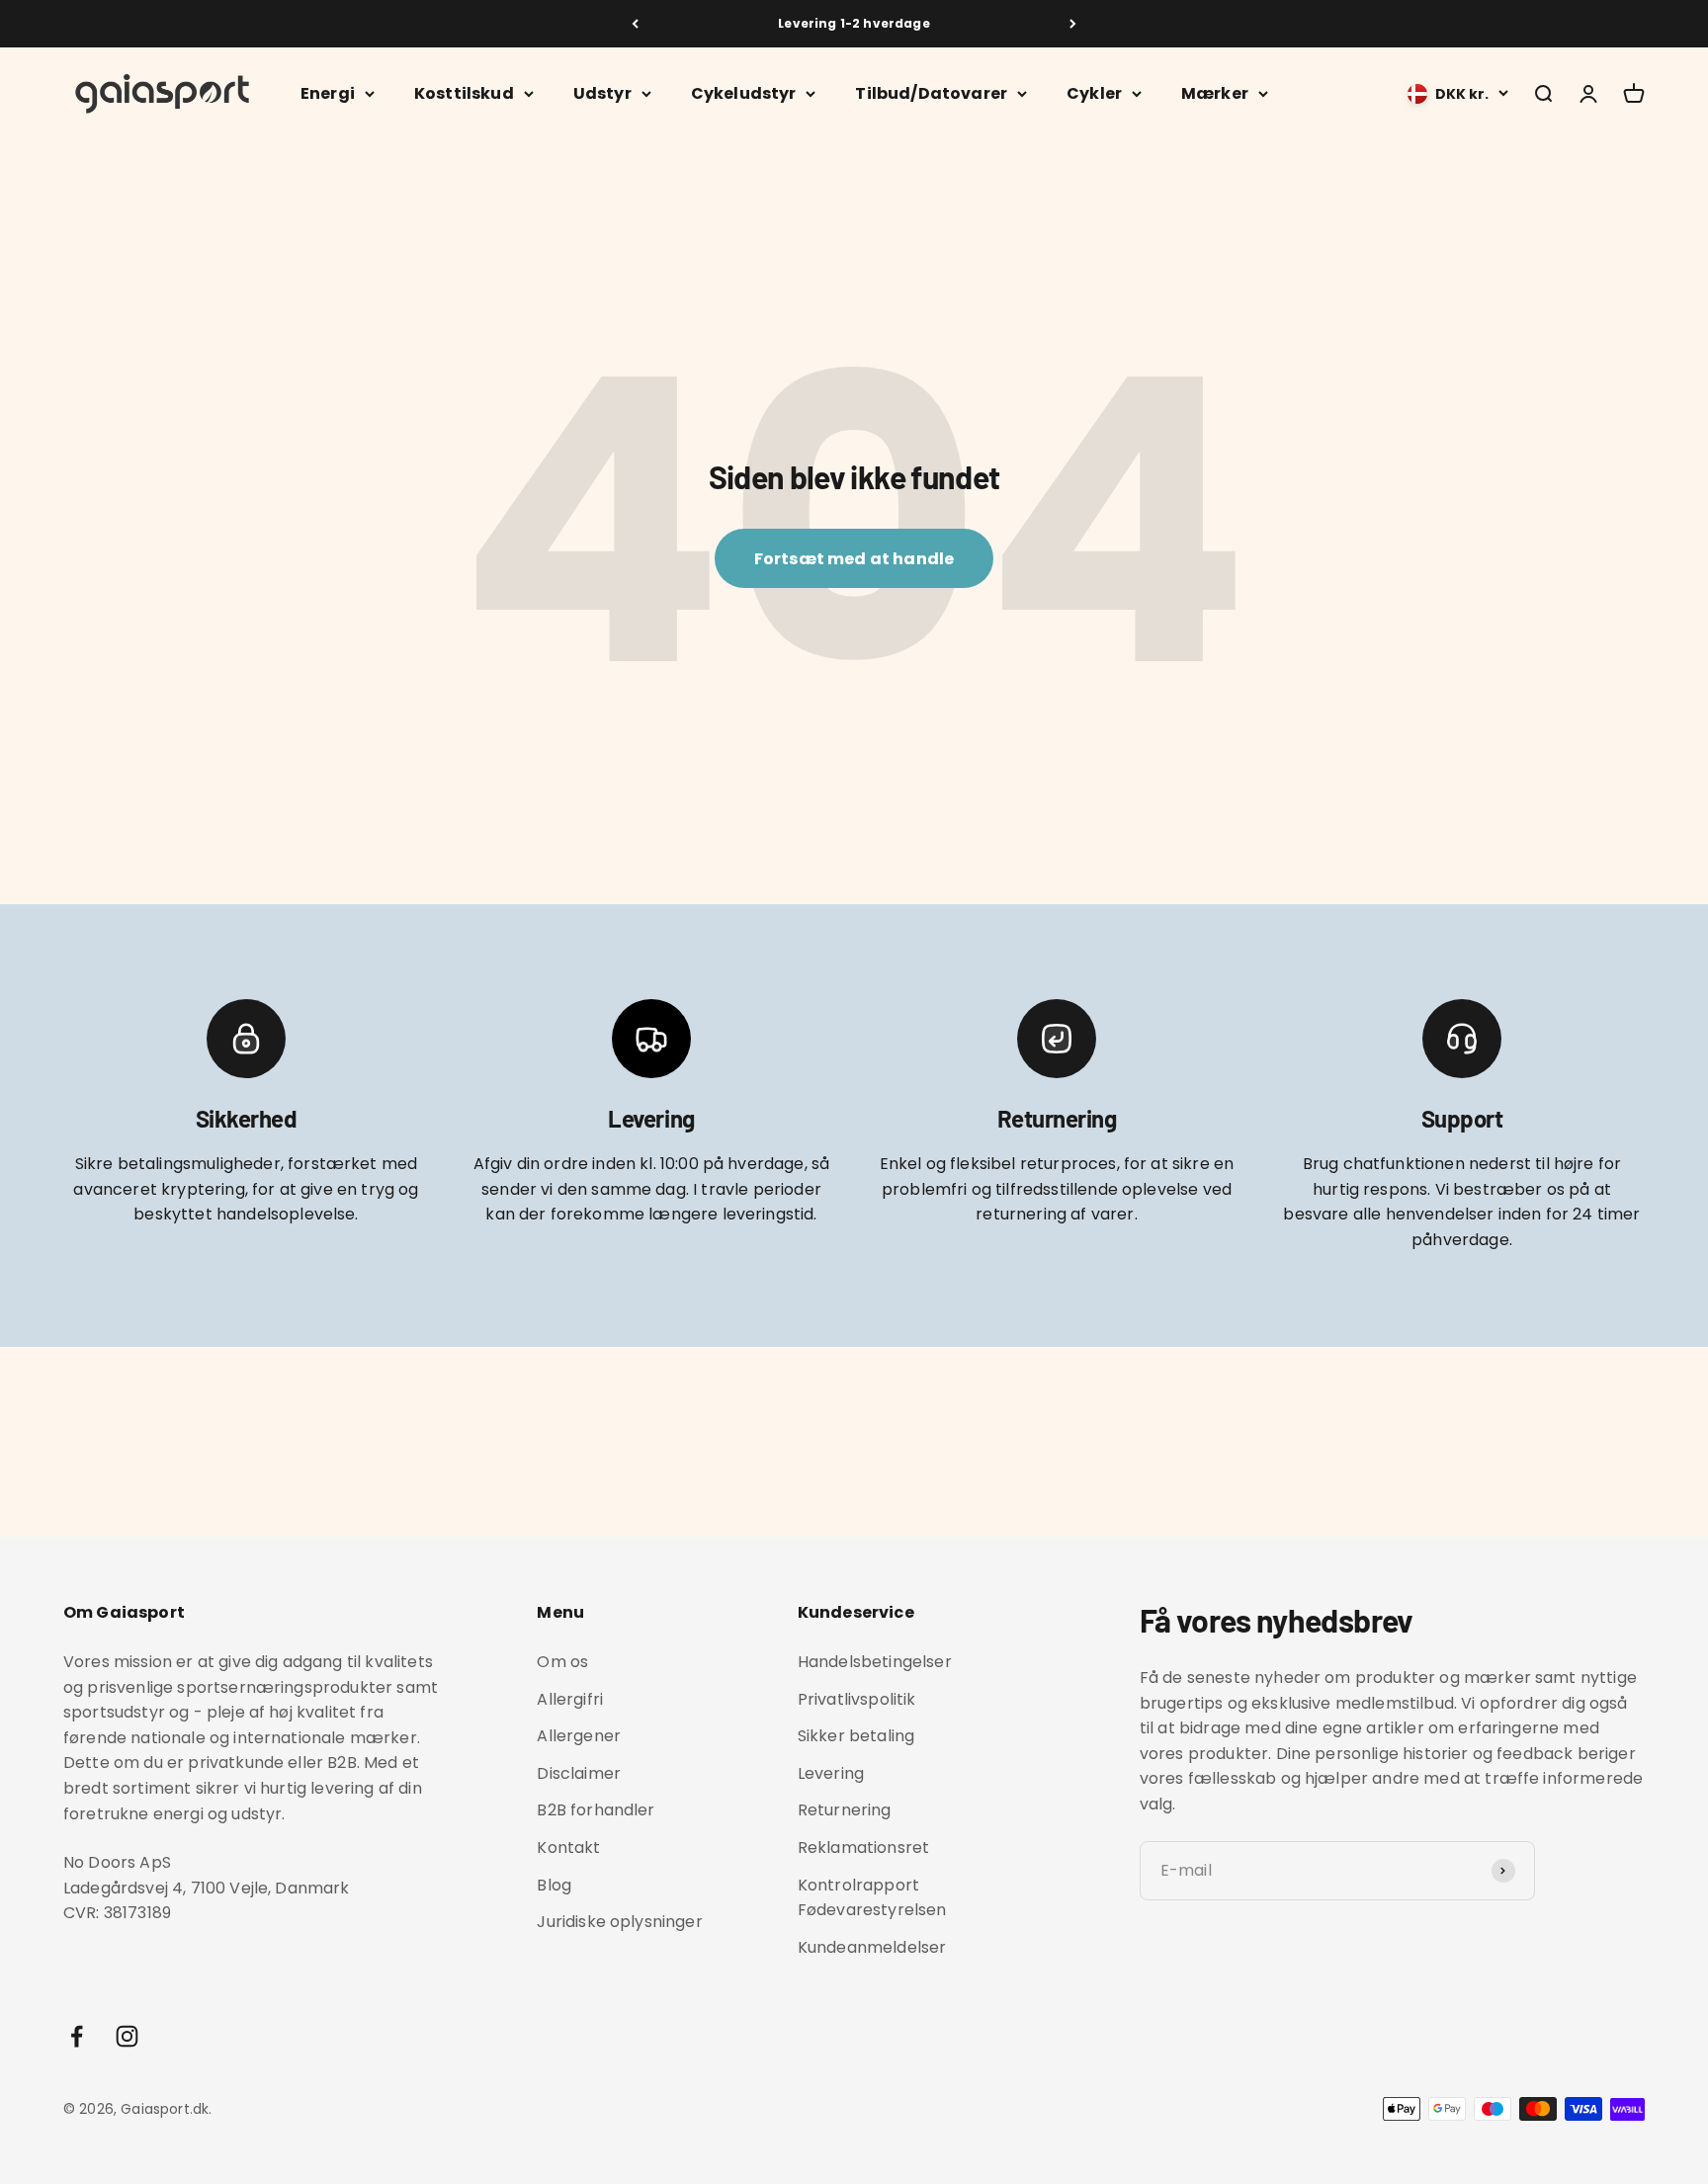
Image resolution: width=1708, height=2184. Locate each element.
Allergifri (570, 1699)
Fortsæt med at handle (854, 559)
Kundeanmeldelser (872, 1947)
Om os (562, 1662)
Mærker (1215, 93)
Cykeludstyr (744, 93)
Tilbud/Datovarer (931, 93)
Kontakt (568, 1848)
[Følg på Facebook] (77, 2036)
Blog (554, 1885)
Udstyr (602, 93)
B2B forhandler (596, 1810)
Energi (328, 93)
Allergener (579, 1736)
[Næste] (1073, 24)
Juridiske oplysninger (619, 1922)
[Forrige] (635, 24)
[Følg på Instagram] (127, 2036)
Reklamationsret (863, 1848)
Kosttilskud (464, 93)
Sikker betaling (856, 1736)
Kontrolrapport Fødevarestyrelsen (872, 1898)
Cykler (1094, 93)
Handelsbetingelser (875, 1662)
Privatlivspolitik (857, 1699)
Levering (831, 1773)
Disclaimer (579, 1773)
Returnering (845, 1810)
